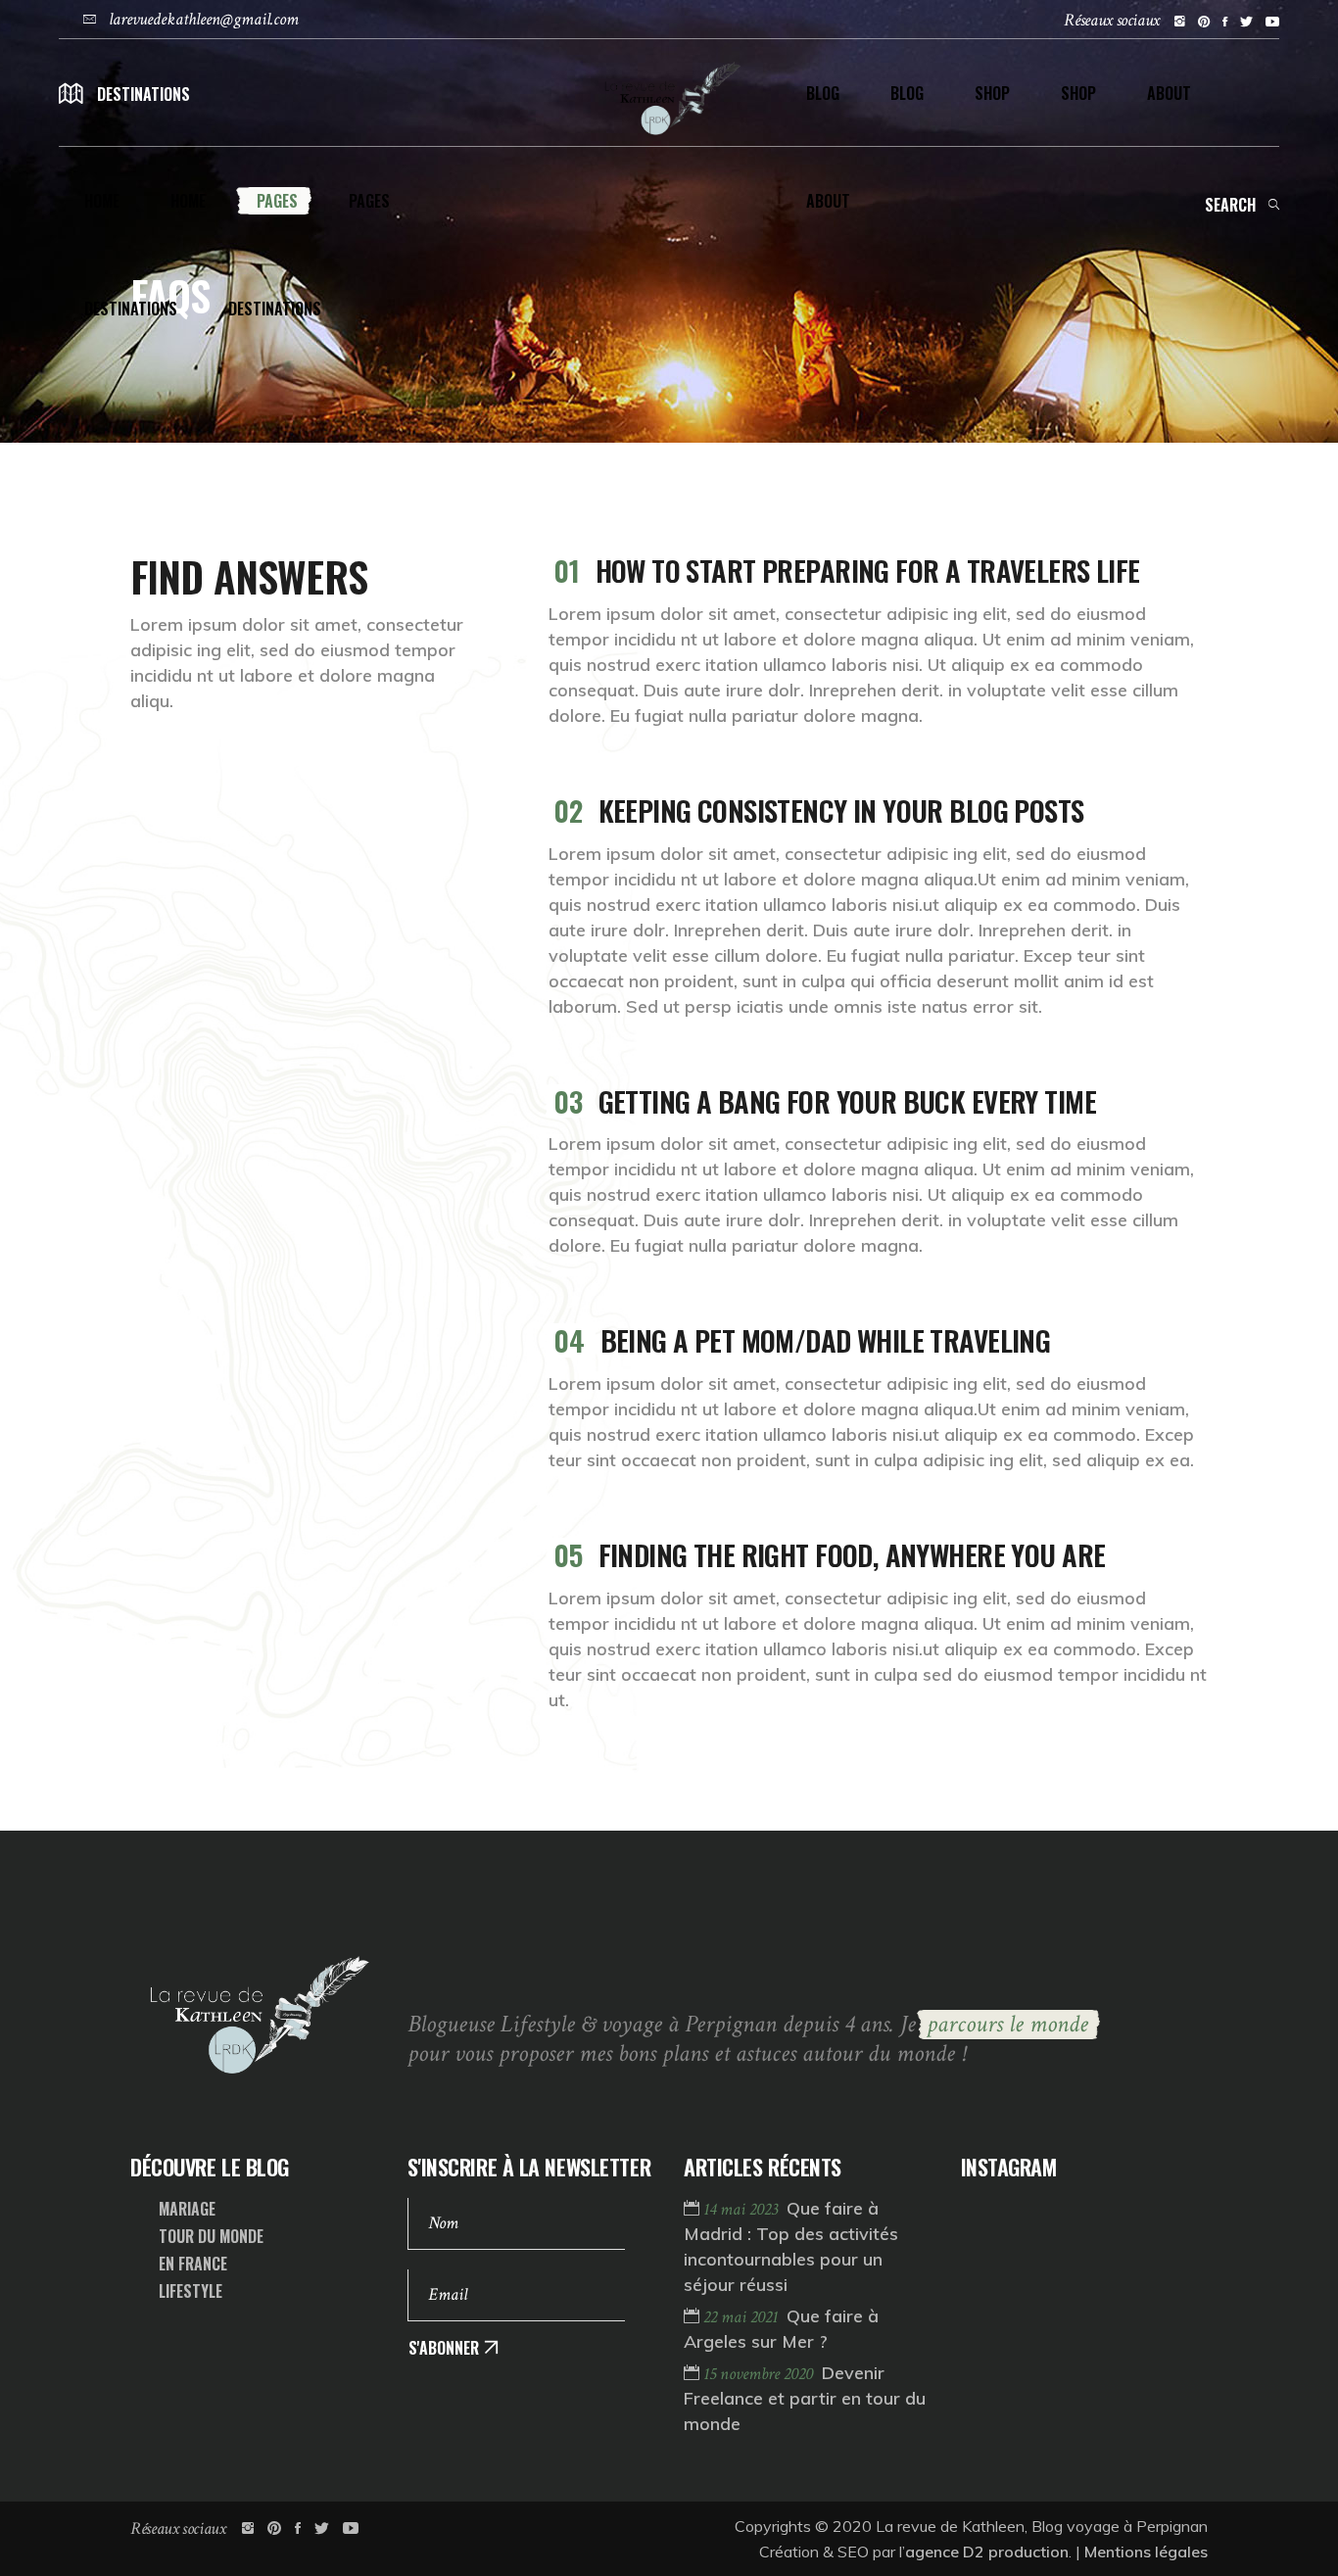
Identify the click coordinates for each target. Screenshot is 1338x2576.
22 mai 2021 (742, 2317)
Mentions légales (1146, 2552)
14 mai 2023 (742, 2209)
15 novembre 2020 (760, 2374)
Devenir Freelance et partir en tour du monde (805, 2398)
